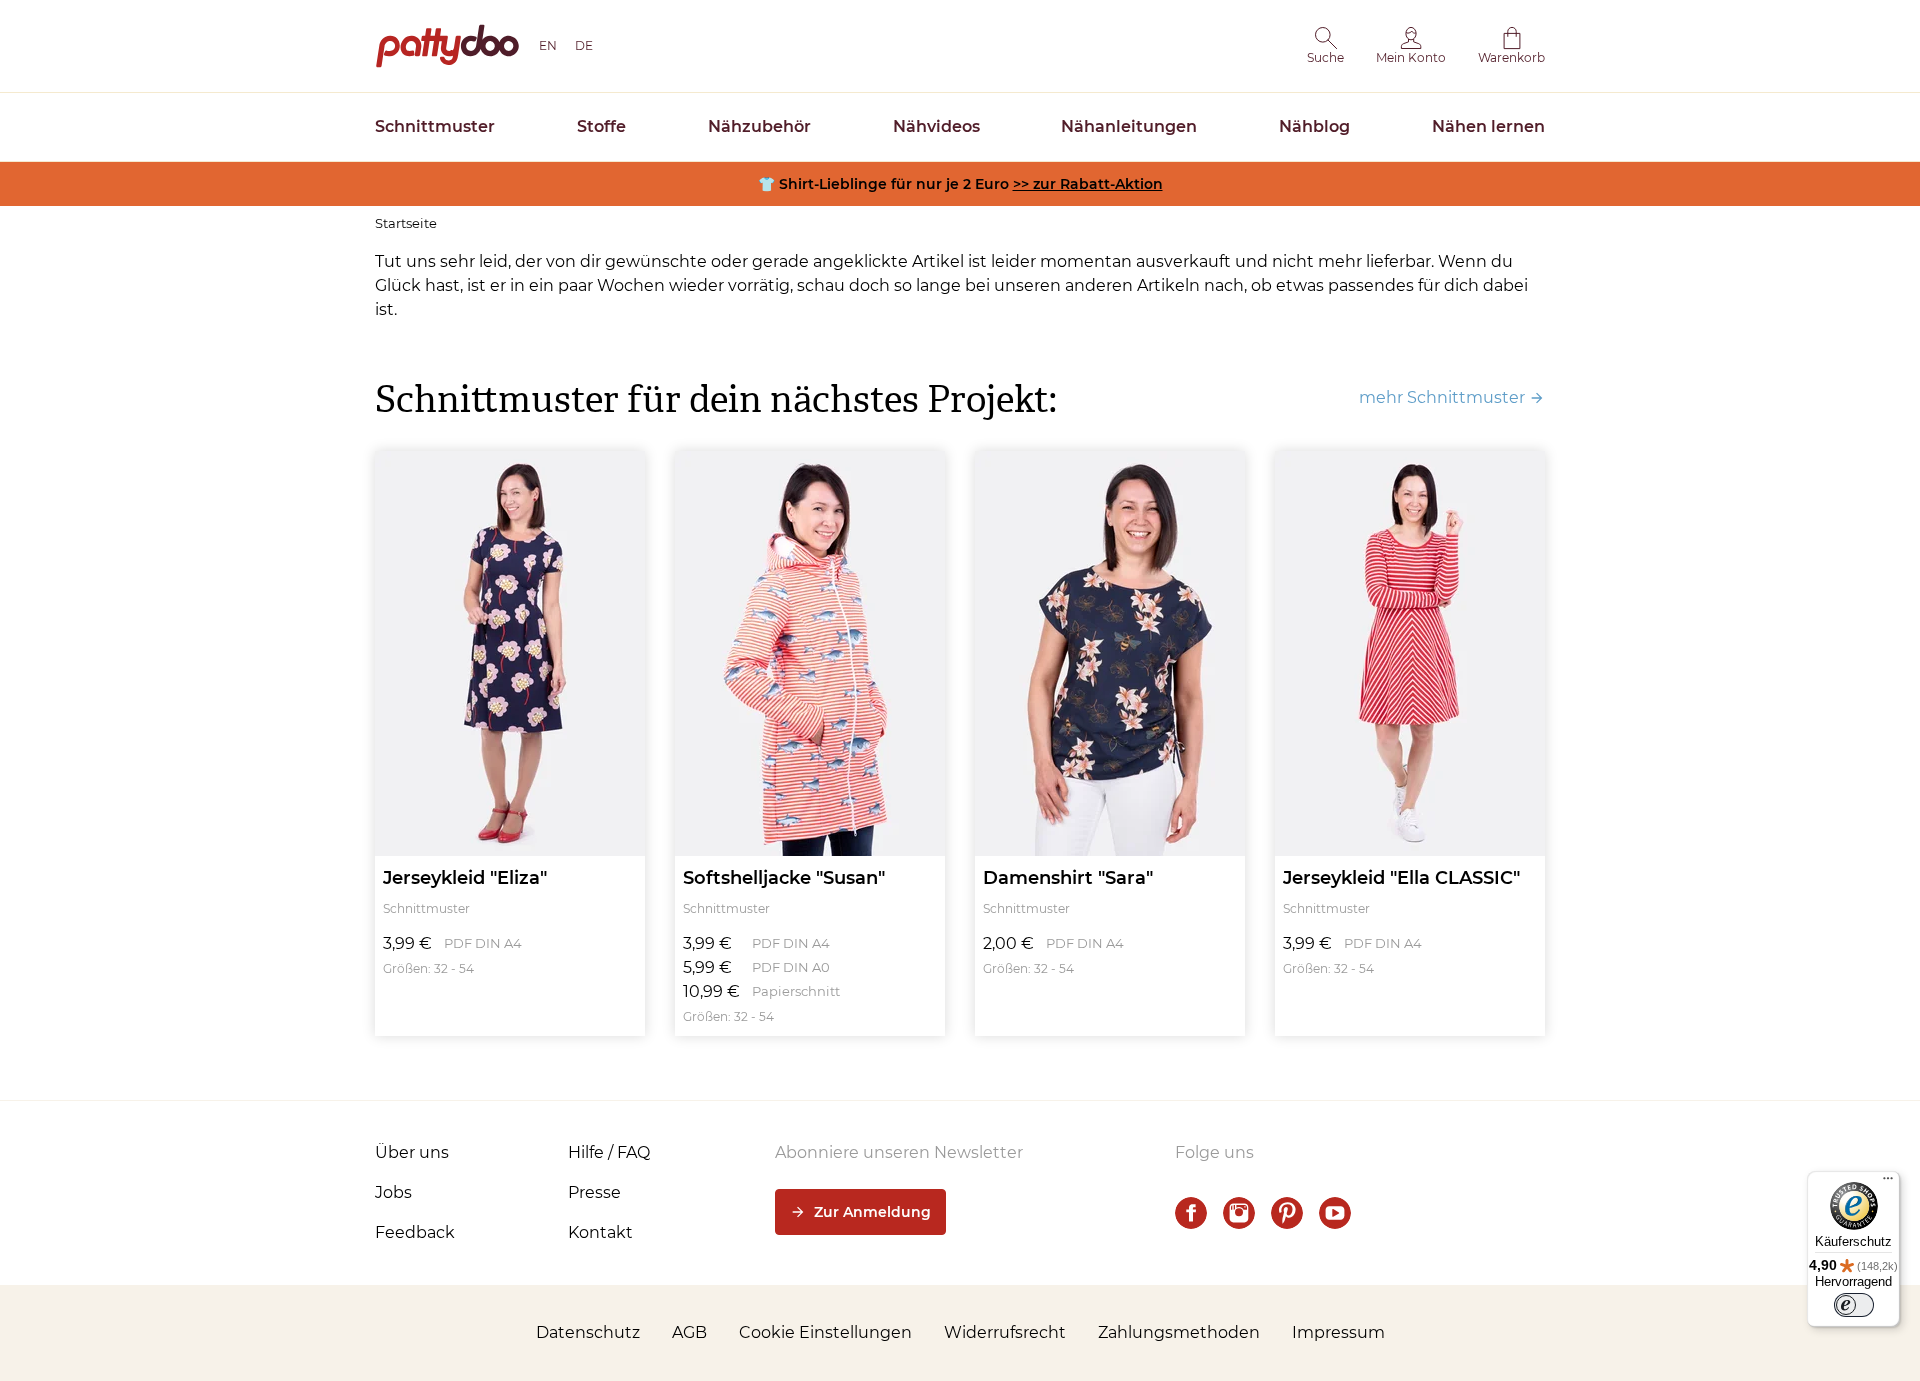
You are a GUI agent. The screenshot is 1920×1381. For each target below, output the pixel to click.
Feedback (415, 1232)
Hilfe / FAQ (609, 1152)
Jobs (393, 1192)
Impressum (1338, 1332)
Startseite (406, 223)
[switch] (1854, 1305)
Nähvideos (936, 126)
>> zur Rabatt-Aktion (1088, 184)
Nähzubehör (759, 126)
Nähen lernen (1488, 126)
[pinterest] (1287, 1213)
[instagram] (1239, 1213)
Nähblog (1314, 126)
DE (584, 45)
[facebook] (1191, 1213)
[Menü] (1888, 1183)
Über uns (412, 1152)
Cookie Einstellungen (825, 1332)
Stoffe (601, 126)
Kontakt (600, 1232)
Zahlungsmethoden (1179, 1332)
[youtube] (1335, 1213)
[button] (1325, 46)
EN (548, 45)
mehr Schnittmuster (1442, 397)
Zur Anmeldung (872, 1212)
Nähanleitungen (1129, 126)
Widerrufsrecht (1005, 1332)
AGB (689, 1332)
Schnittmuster (435, 126)
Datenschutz (588, 1332)
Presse (594, 1192)
